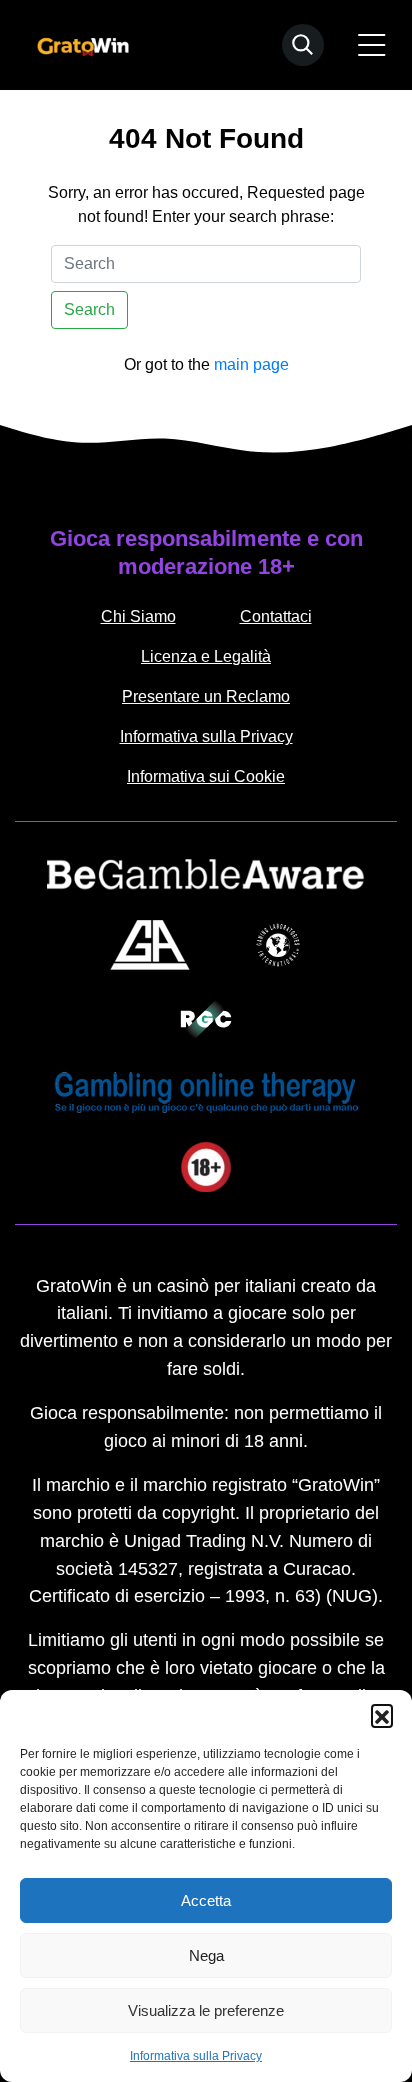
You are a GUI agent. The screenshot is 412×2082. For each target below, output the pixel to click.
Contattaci (276, 616)
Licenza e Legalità (206, 656)
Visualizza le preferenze (206, 2010)
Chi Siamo (138, 616)
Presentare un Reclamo (206, 696)
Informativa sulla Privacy (196, 2056)
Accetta (206, 1900)
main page (251, 364)
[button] (382, 1715)
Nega (206, 1955)
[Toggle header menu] (372, 45)
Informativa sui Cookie (206, 776)
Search (89, 309)
